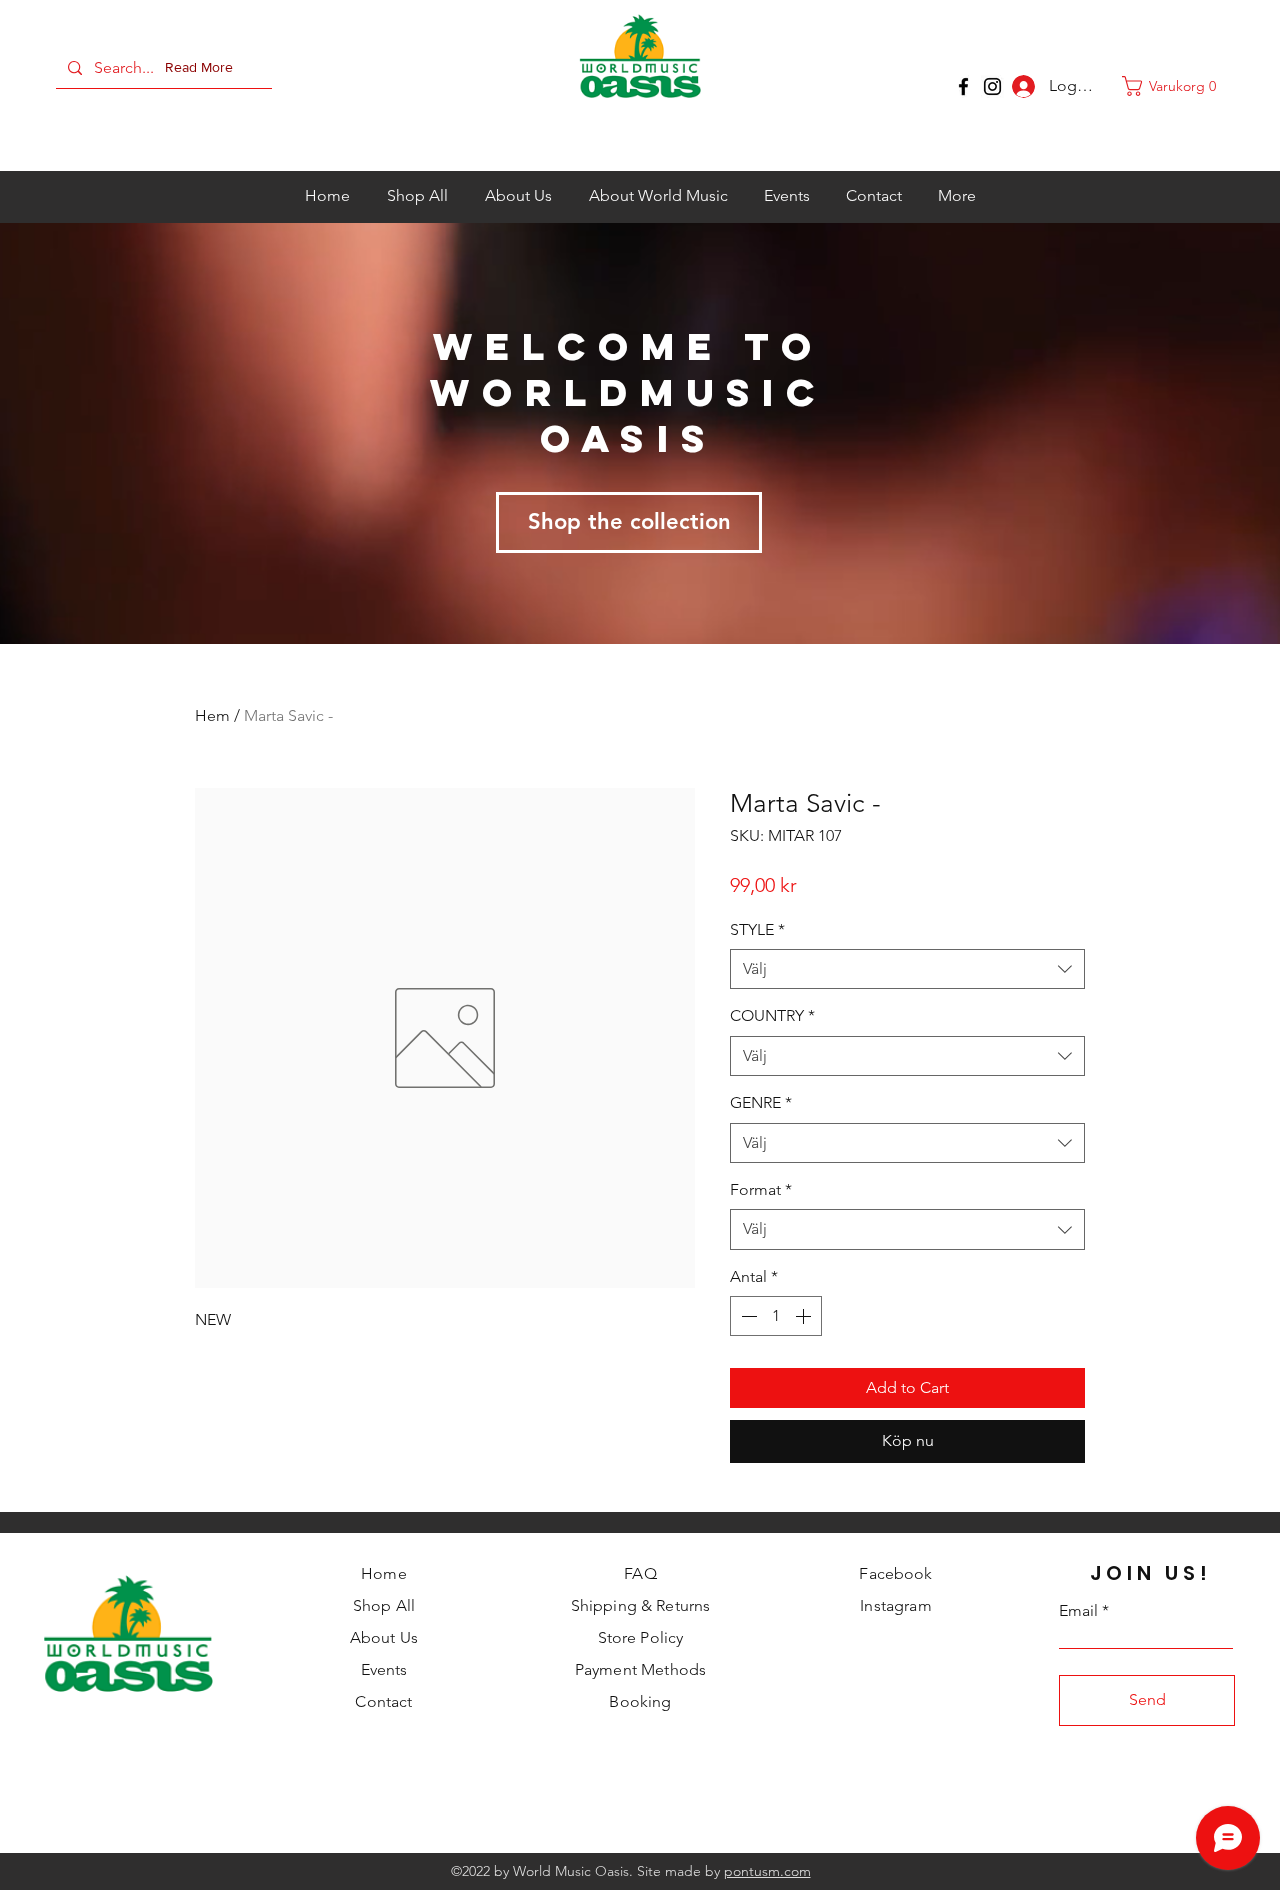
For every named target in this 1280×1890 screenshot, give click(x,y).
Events (384, 1669)
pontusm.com (767, 1871)
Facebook (895, 1573)
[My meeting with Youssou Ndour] (992, 86)
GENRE (761, 1102)
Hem (212, 715)
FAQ (640, 1573)
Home (384, 1573)
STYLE (757, 929)
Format (761, 1189)
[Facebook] (963, 86)
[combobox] (907, 969)
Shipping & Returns (641, 1605)
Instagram (895, 1605)
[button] (203, 68)
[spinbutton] (776, 1316)
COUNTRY (772, 1015)
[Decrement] (747, 1316)
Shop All (384, 1605)
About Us (384, 1637)
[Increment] (805, 1316)
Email (1078, 1611)
